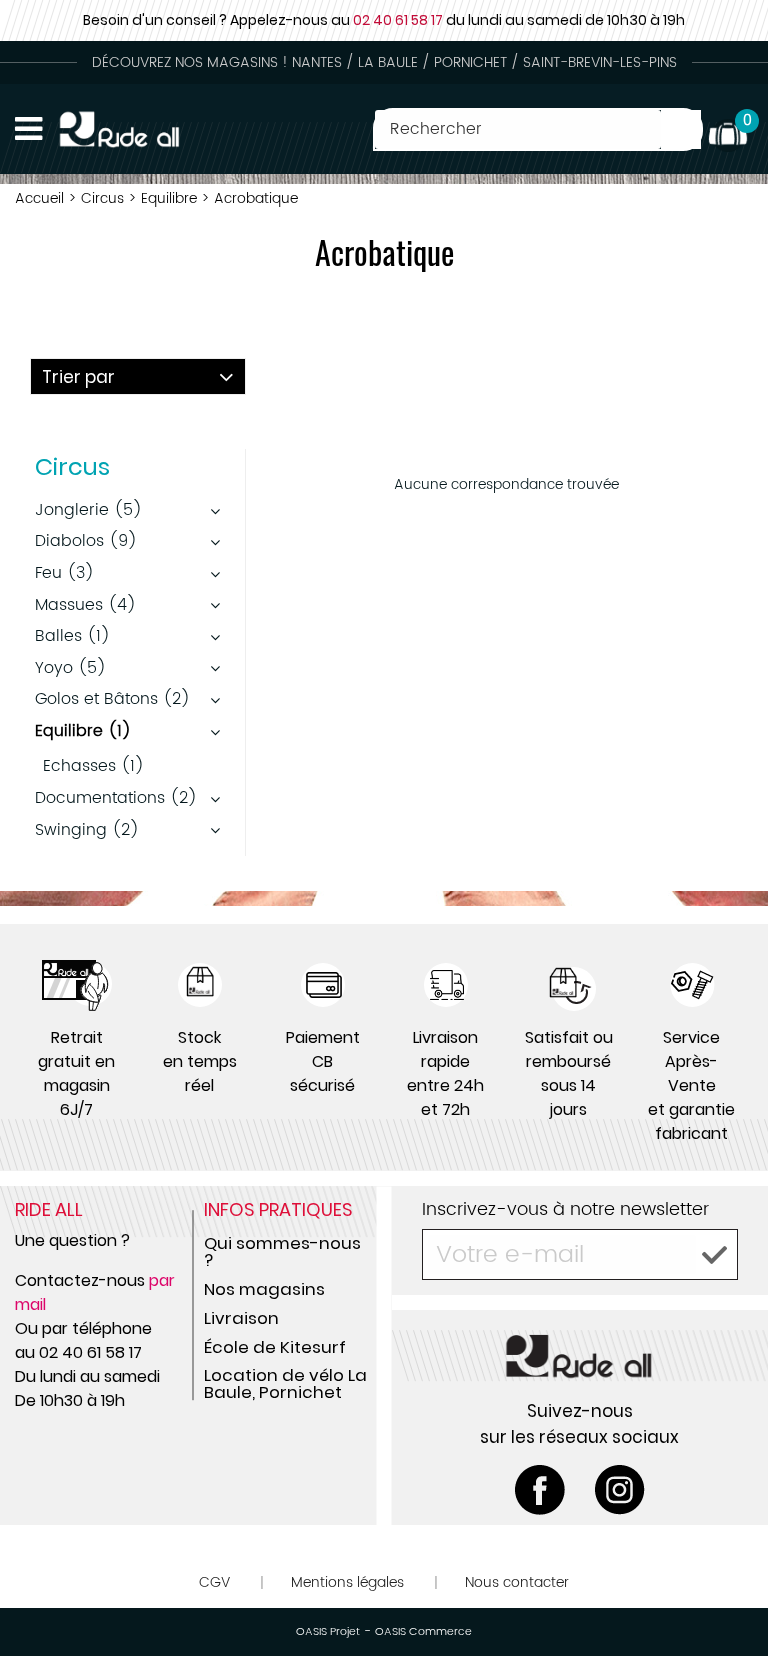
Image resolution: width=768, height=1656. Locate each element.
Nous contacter (517, 1582)
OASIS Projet (328, 1632)
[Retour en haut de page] (728, 1596)
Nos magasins (264, 1289)
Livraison (241, 1318)
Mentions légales (347, 1582)
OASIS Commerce (423, 1632)
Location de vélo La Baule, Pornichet (285, 1383)
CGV (214, 1582)
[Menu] (28, 129)
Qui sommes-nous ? (282, 1251)
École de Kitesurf (275, 1347)
